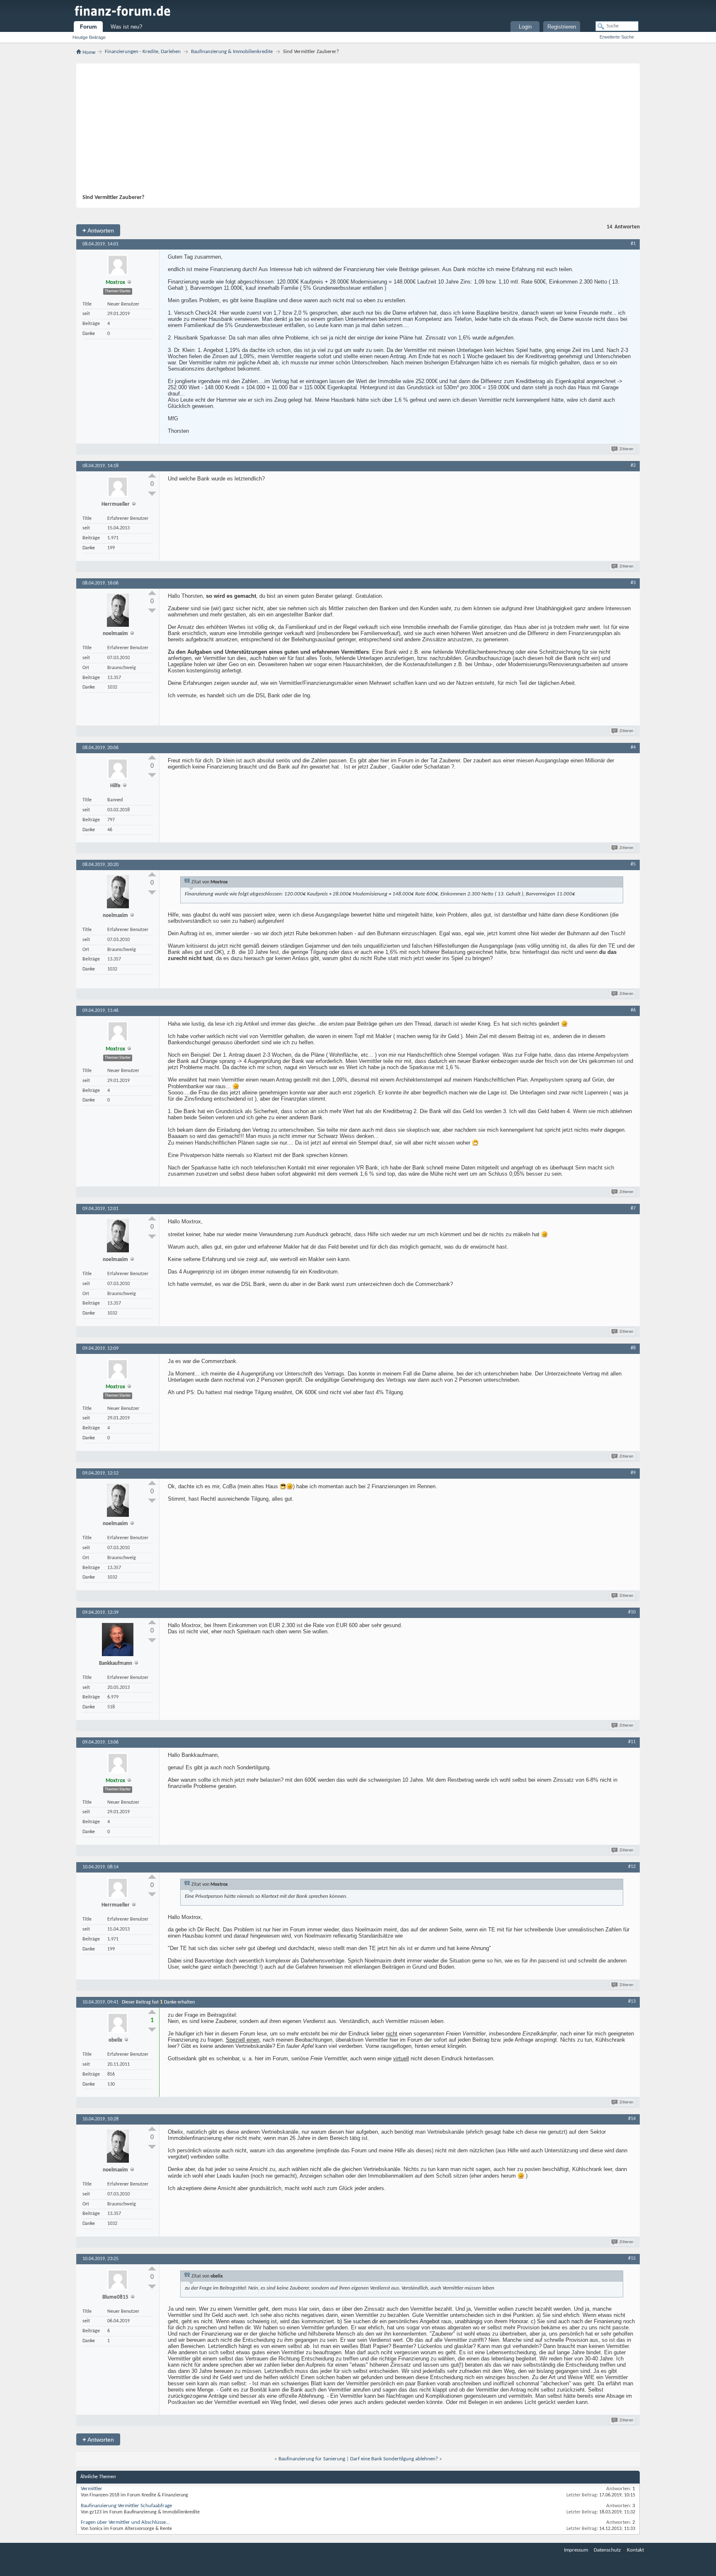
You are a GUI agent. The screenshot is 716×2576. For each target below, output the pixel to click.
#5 (633, 864)
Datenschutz (607, 2550)
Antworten (98, 230)
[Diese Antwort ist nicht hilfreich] (152, 494)
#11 (632, 1742)
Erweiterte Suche (617, 37)
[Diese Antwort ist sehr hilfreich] (152, 475)
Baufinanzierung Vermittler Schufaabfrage (126, 2506)
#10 (632, 1612)
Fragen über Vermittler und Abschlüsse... (125, 2522)
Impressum (576, 2550)
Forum (88, 27)
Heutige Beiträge (89, 37)
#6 (633, 1010)
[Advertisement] (354, 132)
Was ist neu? (126, 27)
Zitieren (626, 449)
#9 (633, 1473)
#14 (632, 2119)
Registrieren (562, 27)
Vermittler (92, 2489)
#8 (633, 1348)
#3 (633, 583)
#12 (632, 1867)
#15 (632, 2258)
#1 (633, 244)
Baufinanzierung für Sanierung (312, 2459)
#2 (633, 466)
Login (525, 27)
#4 (633, 747)
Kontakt (635, 2550)
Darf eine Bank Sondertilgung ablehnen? (394, 2459)
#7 (633, 1208)
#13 (632, 2001)
